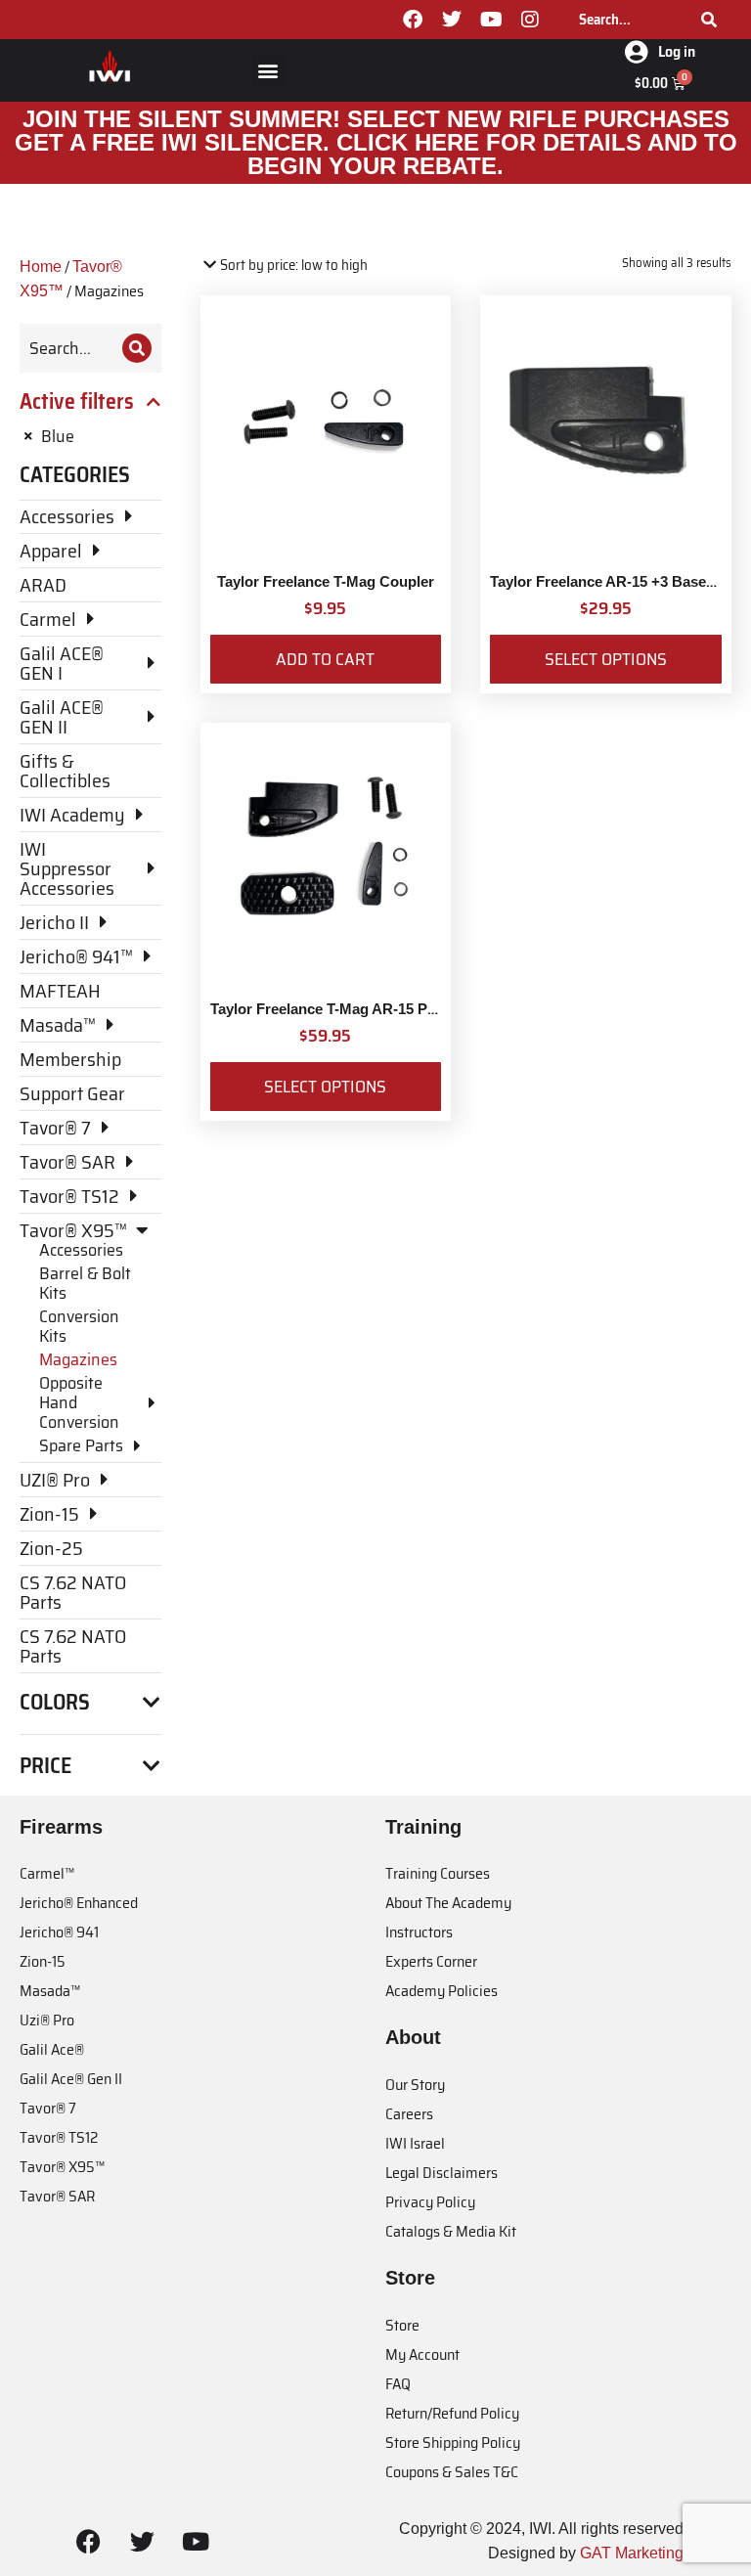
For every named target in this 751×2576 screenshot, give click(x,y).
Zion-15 (43, 1961)
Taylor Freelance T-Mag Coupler (326, 581)
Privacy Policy (430, 2202)
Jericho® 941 (59, 1932)
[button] (268, 70)
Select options (606, 659)
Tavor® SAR (57, 2196)
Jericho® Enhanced (79, 1903)
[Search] (709, 20)
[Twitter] (452, 20)
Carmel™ (47, 1873)
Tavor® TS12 (59, 2137)
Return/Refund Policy (452, 2413)
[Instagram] (530, 20)
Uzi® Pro (47, 2020)
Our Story (415, 2085)
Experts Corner (431, 1961)
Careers (409, 2114)
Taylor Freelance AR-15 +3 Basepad (611, 581)
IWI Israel (415, 2143)
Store (402, 2325)
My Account (422, 2354)
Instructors (419, 1932)
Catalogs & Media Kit (451, 2231)
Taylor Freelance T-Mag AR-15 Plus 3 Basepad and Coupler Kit (422, 1009)
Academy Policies (442, 1991)
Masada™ (50, 1991)
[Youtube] (491, 20)
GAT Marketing (632, 2553)
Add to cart (325, 659)
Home (41, 266)
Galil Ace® (52, 2049)
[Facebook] (413, 20)
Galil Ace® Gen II (71, 2079)
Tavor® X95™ (62, 2167)
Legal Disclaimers (442, 2173)
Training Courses (438, 1873)
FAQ (398, 2384)
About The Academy (448, 1903)
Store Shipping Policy (453, 2443)
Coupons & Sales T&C (452, 2472)
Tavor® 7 (48, 2108)
